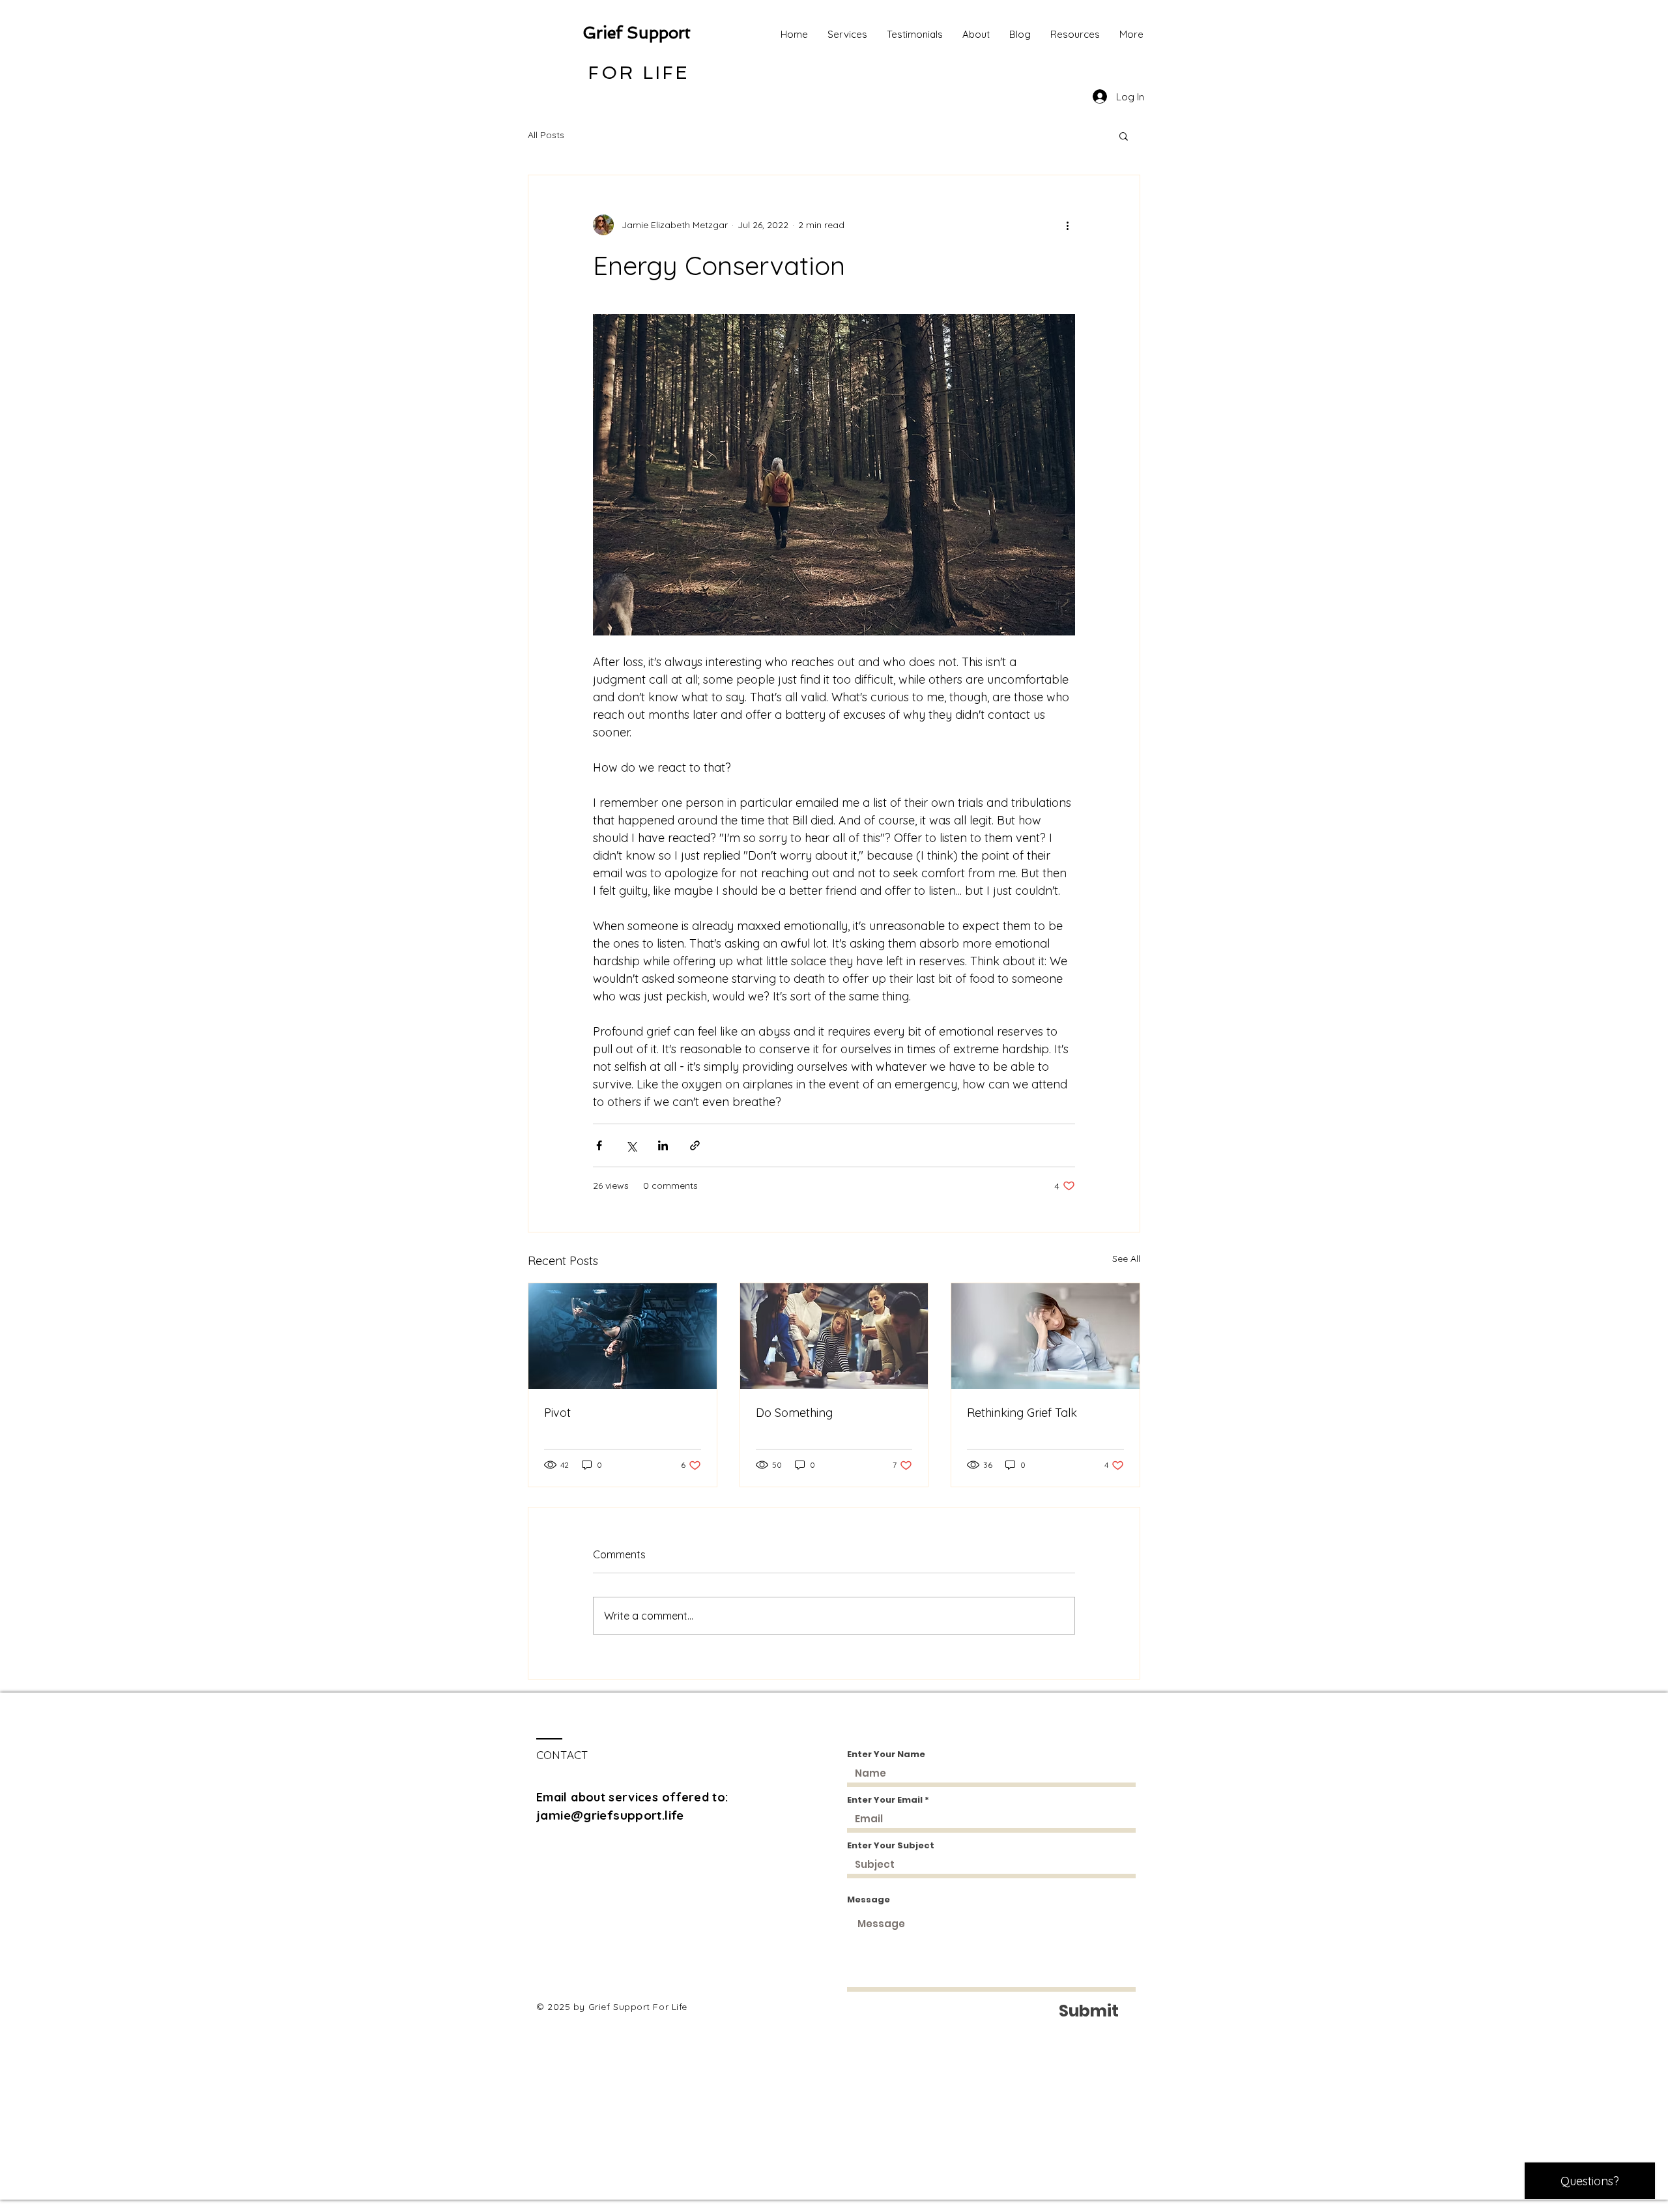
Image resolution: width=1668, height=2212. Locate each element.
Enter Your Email (885, 1800)
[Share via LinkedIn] (663, 1145)
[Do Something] (834, 1336)
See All (1126, 1259)
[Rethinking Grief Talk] (1045, 1336)
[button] (1124, 136)
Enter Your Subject (891, 1845)
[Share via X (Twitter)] (631, 1145)
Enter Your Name (886, 1754)
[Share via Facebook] (599, 1145)
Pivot (557, 1413)
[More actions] (1067, 225)
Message (869, 1899)
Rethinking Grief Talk (1022, 1413)
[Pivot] (623, 1336)
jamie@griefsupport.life (610, 1815)
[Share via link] (695, 1145)
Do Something (794, 1413)
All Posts (546, 135)
